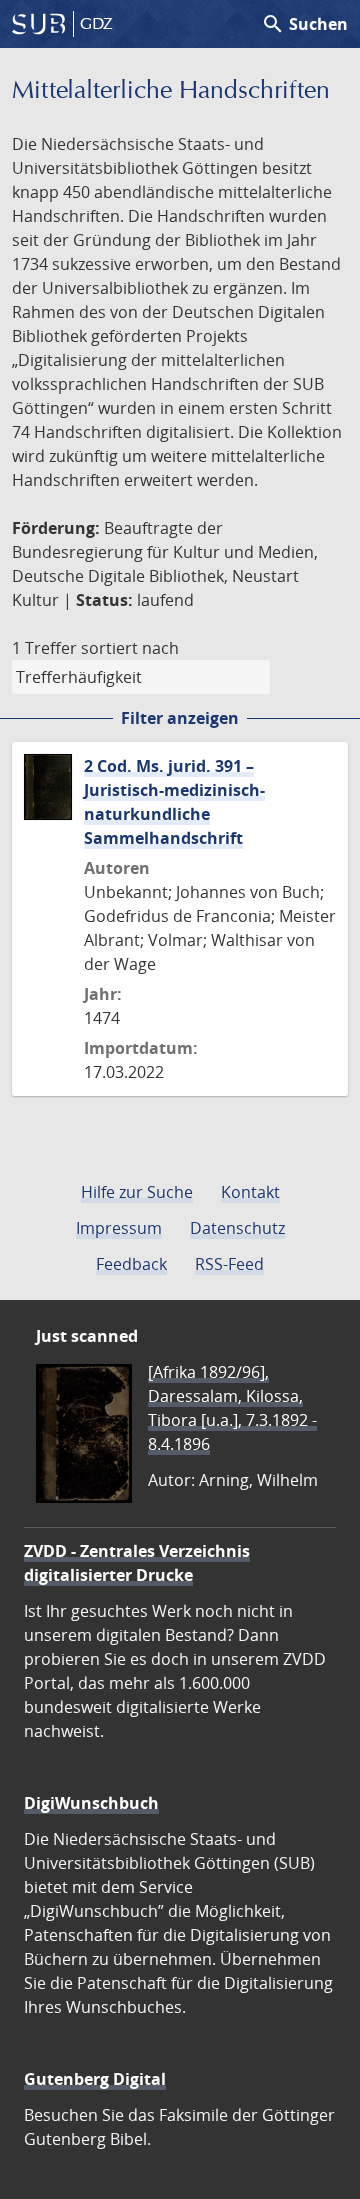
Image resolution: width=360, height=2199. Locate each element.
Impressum (119, 1228)
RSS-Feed (229, 1264)
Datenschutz (237, 1228)
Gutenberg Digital (95, 2079)
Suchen (304, 24)
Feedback (131, 1264)
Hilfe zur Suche (137, 1192)
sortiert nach (130, 648)
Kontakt (250, 1192)
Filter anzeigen (180, 718)
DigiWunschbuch (91, 1803)
